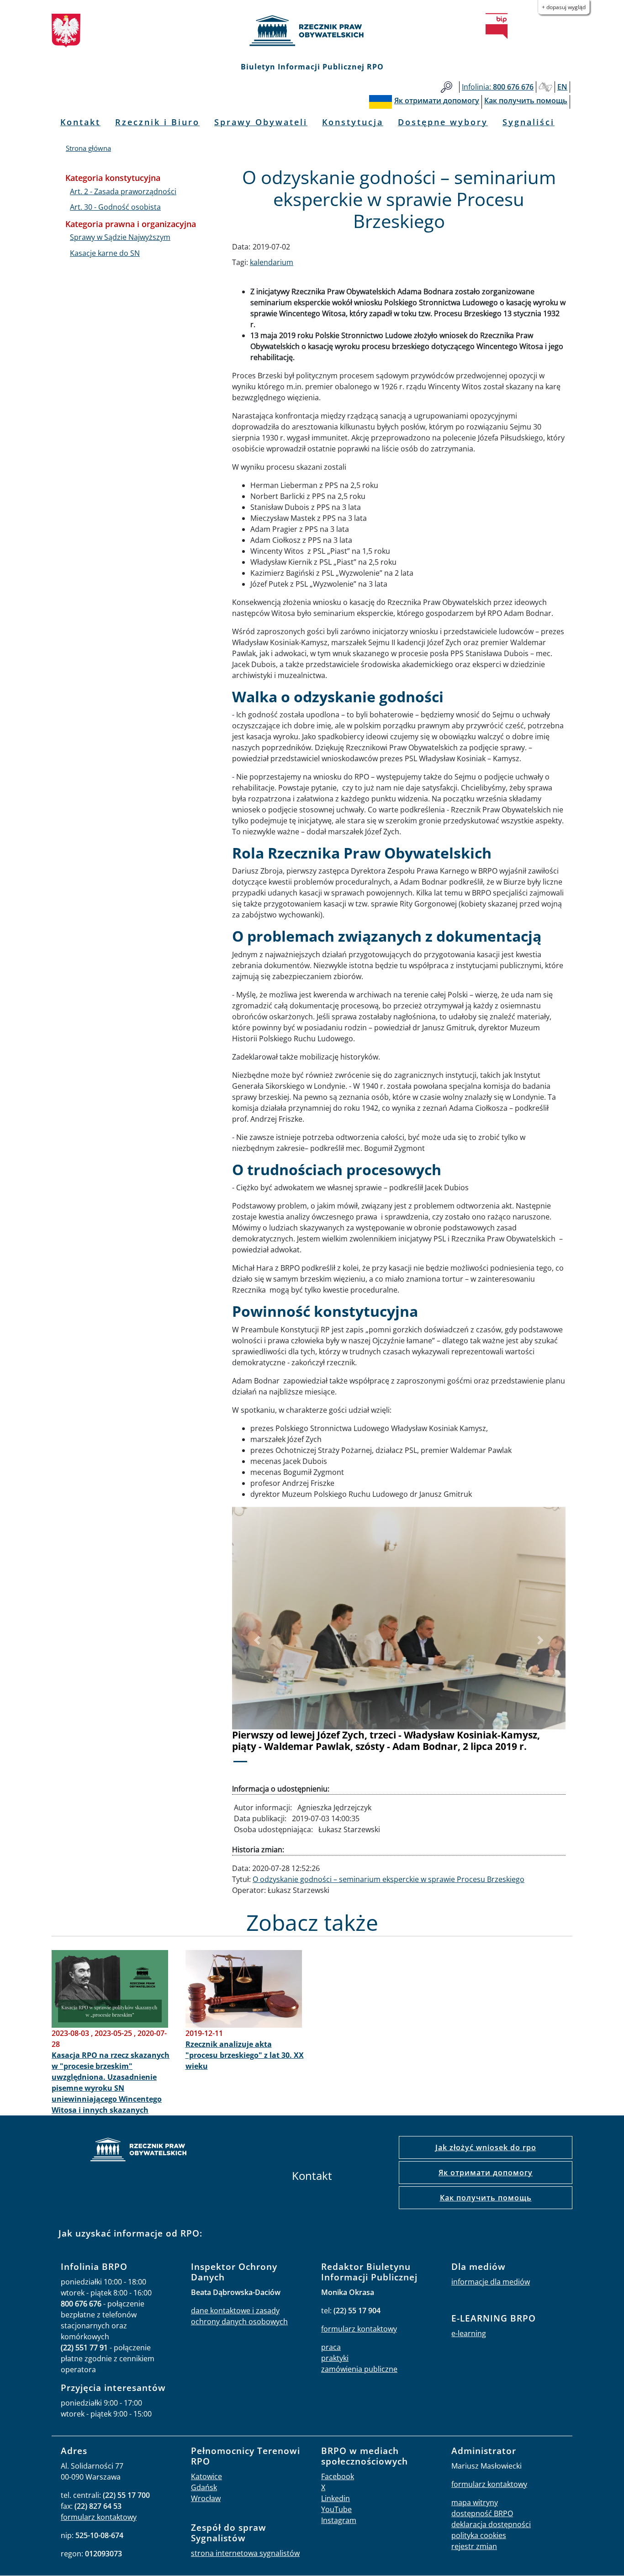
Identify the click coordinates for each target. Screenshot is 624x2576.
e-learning (469, 2333)
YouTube (336, 2509)
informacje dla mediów (491, 2282)
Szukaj (447, 87)
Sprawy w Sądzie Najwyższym (120, 237)
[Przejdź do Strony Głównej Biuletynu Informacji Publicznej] (497, 26)
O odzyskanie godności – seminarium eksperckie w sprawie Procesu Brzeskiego (389, 1879)
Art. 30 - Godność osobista (115, 207)
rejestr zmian (474, 2546)
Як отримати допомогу (486, 2173)
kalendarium (272, 262)
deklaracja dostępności (491, 2524)
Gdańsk (204, 2487)
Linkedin (336, 2498)
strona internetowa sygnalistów (245, 2553)
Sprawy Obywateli (261, 122)
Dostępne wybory (443, 122)
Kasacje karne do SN (105, 253)
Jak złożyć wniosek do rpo (486, 2147)
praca (331, 2347)
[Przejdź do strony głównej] (312, 31)
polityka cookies (479, 2535)
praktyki (335, 2358)
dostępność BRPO (482, 2513)
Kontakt (80, 122)
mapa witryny (475, 2502)
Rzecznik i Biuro (157, 122)
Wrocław (206, 2498)
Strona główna (88, 148)
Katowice (206, 2476)
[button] (257, 1641)
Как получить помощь (486, 2198)
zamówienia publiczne (359, 2369)
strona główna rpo (138, 2151)
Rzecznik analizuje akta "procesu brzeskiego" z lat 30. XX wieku (245, 2055)
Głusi (545, 87)
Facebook (338, 2476)
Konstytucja (353, 122)
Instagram (339, 2520)
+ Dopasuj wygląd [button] (564, 7)
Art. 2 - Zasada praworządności (123, 191)
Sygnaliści (529, 122)
